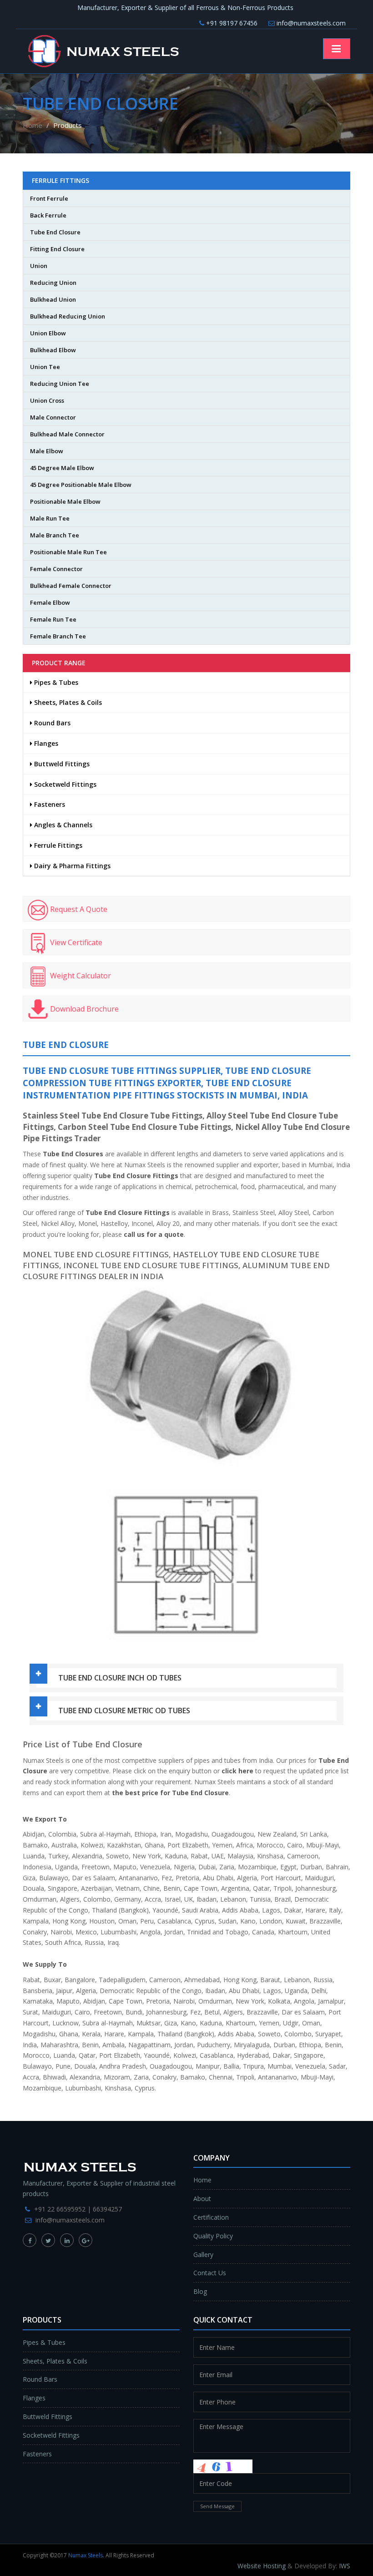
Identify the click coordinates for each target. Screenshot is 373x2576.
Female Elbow (50, 602)
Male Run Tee (50, 518)
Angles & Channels (62, 825)
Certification (211, 2217)
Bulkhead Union (53, 299)
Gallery (203, 2255)
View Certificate (75, 943)
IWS (345, 2566)
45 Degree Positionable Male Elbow (81, 485)
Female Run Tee (53, 619)
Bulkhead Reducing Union (68, 316)
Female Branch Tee (58, 636)
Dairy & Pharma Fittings (71, 866)
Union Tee (45, 367)
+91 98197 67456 (231, 23)
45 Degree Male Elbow (62, 468)
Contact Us (210, 2273)
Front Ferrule (49, 198)
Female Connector (56, 569)
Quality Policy (213, 2236)
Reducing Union (53, 283)
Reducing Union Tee (60, 384)
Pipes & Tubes (55, 682)
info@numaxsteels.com (310, 23)
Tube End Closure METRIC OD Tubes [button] (124, 1711)
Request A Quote (78, 910)
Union (39, 266)
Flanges (45, 743)
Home (33, 125)
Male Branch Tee (55, 535)
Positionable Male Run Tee (68, 552)
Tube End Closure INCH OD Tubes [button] (120, 1678)
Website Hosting (262, 2566)
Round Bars (51, 723)
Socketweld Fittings (64, 784)
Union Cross (47, 400)
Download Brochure (83, 1009)
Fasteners (49, 804)
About (202, 2199)
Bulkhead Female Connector (71, 586)
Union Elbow (48, 333)
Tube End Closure (55, 232)
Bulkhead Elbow (53, 350)
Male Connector (53, 417)
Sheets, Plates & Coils (67, 702)
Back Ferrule (48, 215)
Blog (200, 2291)
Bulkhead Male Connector (67, 434)
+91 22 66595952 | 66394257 (78, 2209)
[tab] (186, 1678)
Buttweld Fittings (61, 764)
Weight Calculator (80, 976)
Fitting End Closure (57, 249)
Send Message (217, 2506)
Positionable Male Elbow (65, 501)
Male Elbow (47, 451)
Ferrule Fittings (57, 845)
